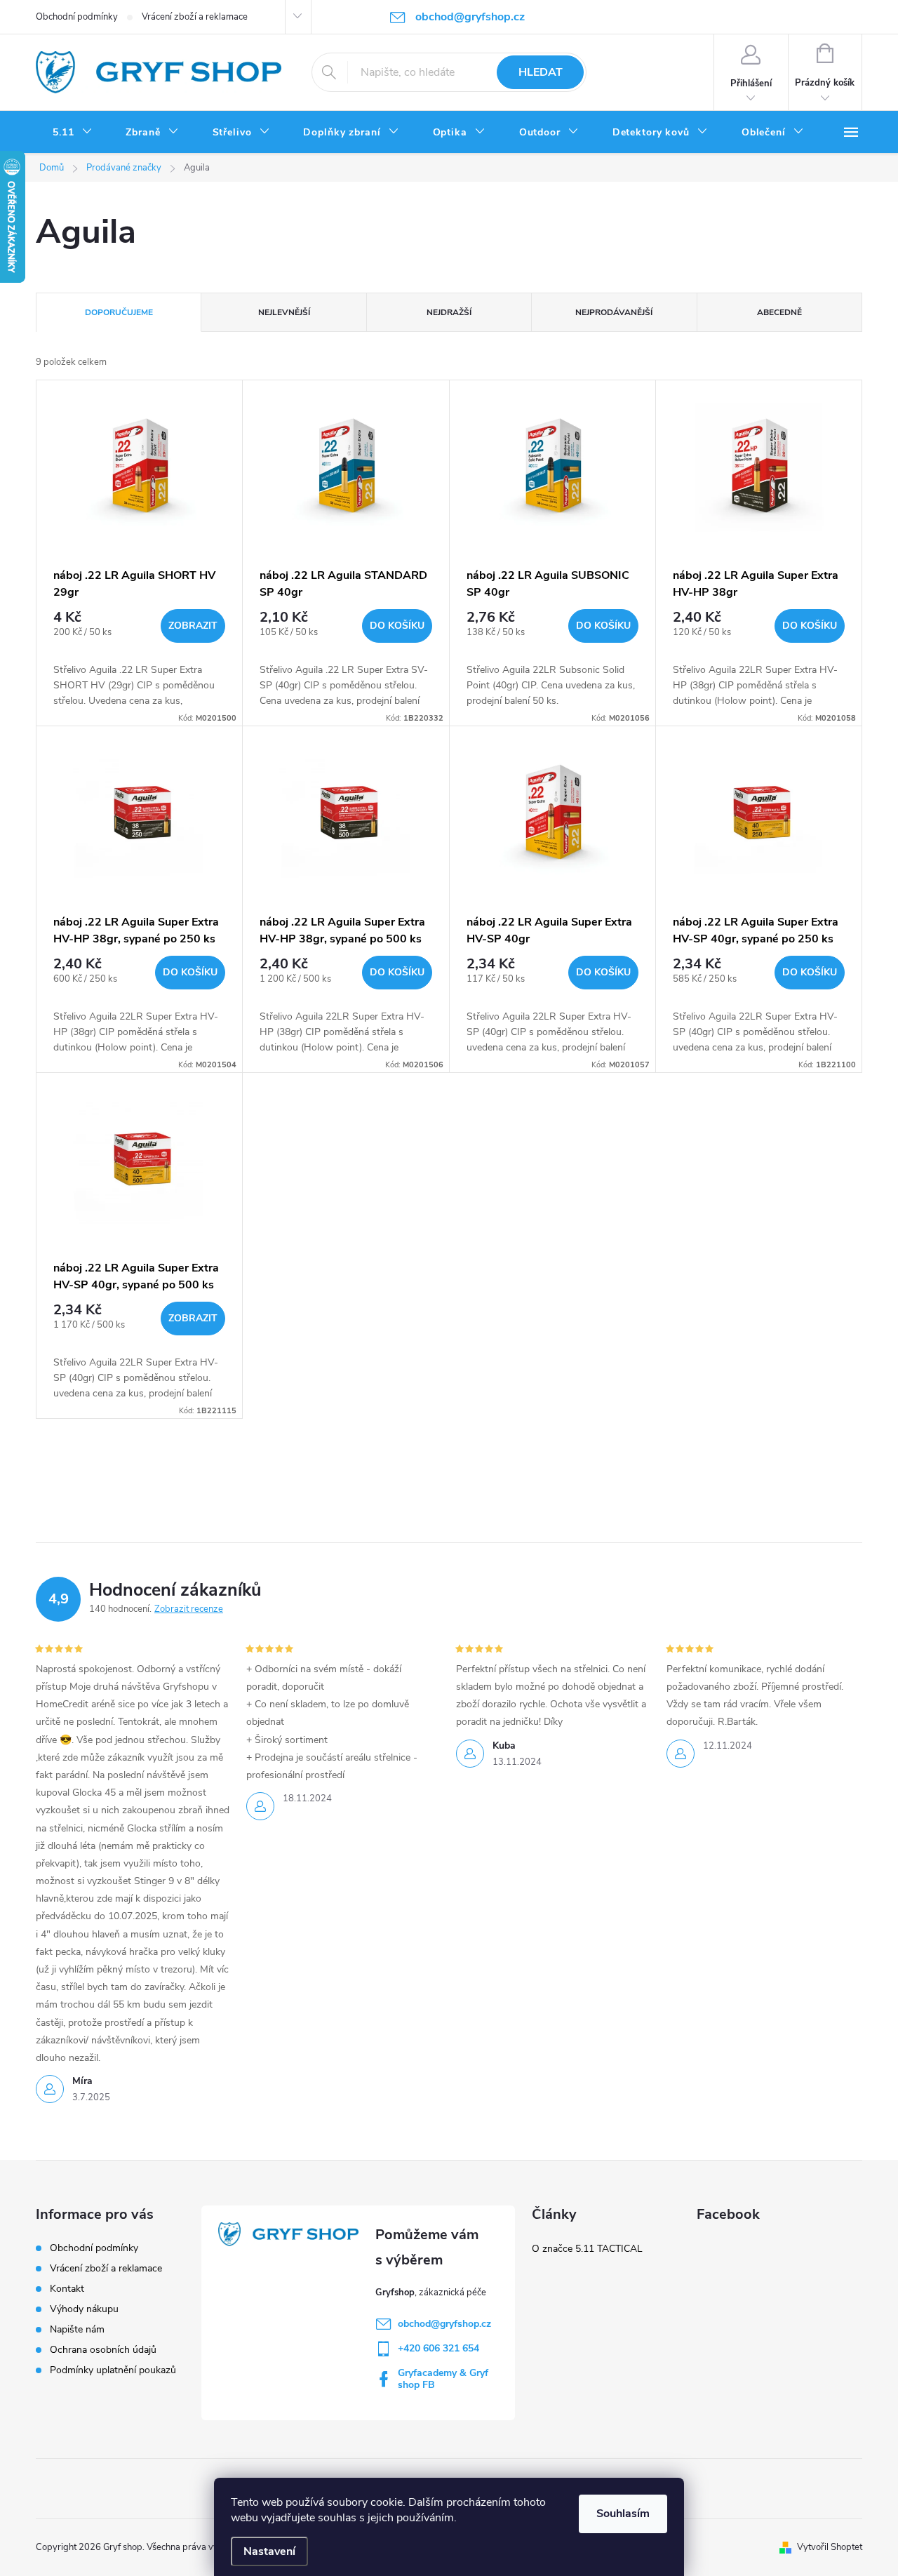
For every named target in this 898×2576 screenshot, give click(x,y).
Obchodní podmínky (77, 17)
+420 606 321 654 (438, 2348)
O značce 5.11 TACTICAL (587, 2249)
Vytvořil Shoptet (830, 2547)
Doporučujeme (119, 312)
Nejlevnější (284, 312)
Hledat (541, 72)
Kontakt (67, 2289)
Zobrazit (193, 626)
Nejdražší (449, 312)
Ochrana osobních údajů (103, 2350)
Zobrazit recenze (189, 1609)
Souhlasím (623, 2514)
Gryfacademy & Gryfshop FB (443, 2379)
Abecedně (779, 312)
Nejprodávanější (614, 312)
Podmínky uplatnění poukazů (113, 2370)
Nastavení (269, 2551)
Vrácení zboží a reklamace (195, 17)
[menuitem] (72, 133)
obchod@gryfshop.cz (444, 2324)
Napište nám (77, 2329)
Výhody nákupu (84, 2309)
